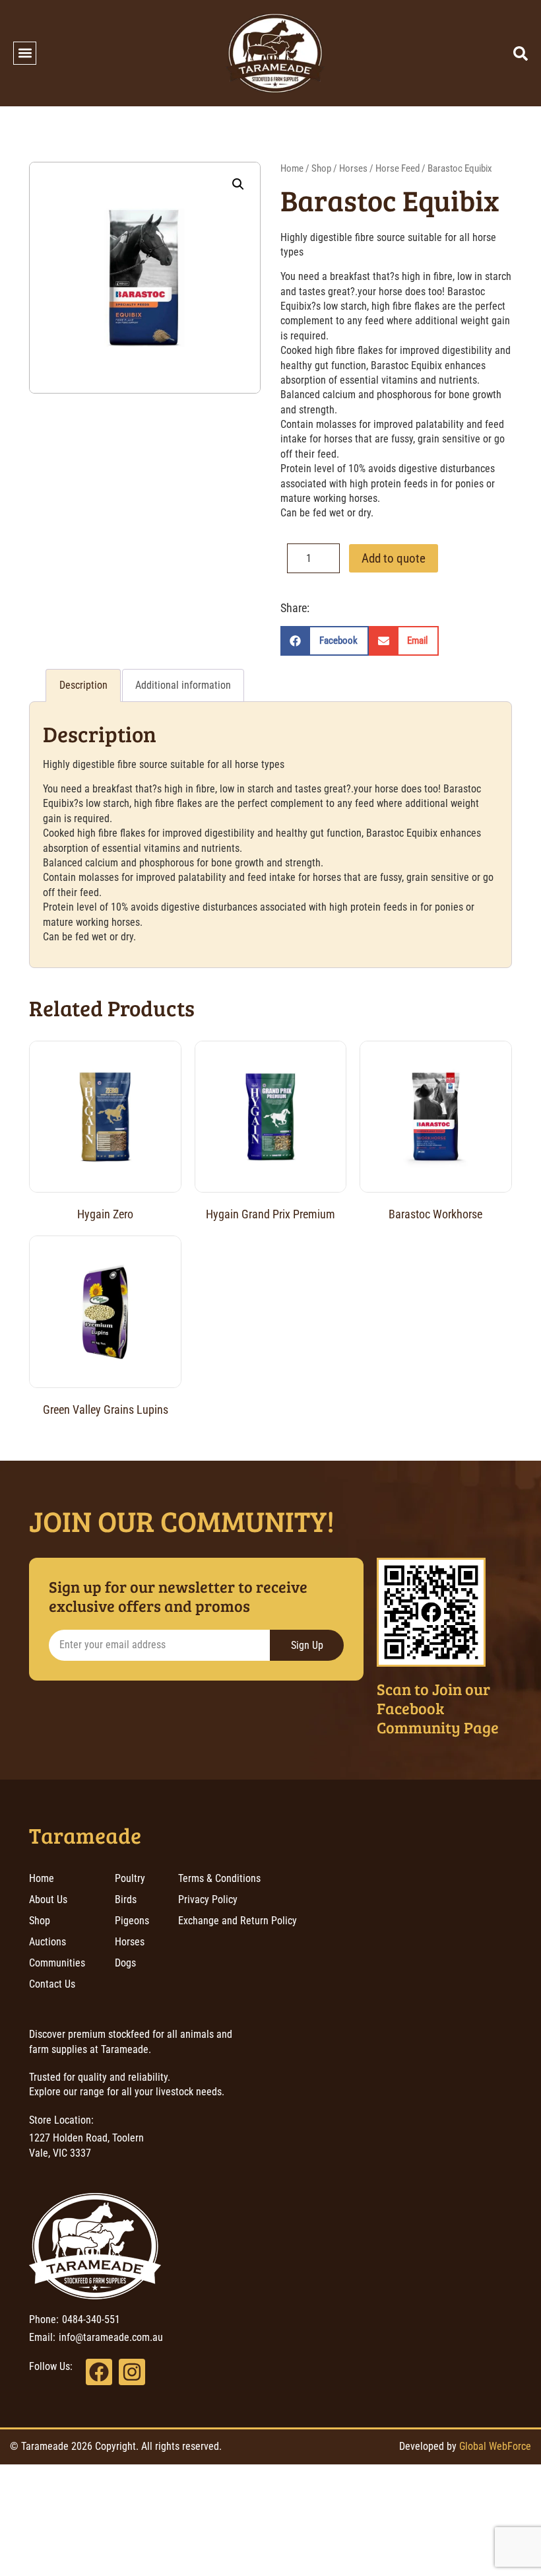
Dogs (125, 1963)
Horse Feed (398, 168)
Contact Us (52, 1984)
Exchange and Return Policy (238, 1921)
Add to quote (394, 558)
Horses (353, 168)
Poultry (130, 1878)
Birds (126, 1899)
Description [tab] (83, 685)
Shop (321, 168)
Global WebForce (495, 2446)
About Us (48, 1899)
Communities (57, 1963)
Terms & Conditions (219, 1878)
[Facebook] (99, 2372)
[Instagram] (132, 2372)
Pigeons (132, 1921)
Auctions (48, 1942)
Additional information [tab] (183, 685)
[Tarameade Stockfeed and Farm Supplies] (275, 53)
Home (292, 168)
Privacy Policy (208, 1899)
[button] (25, 53)
